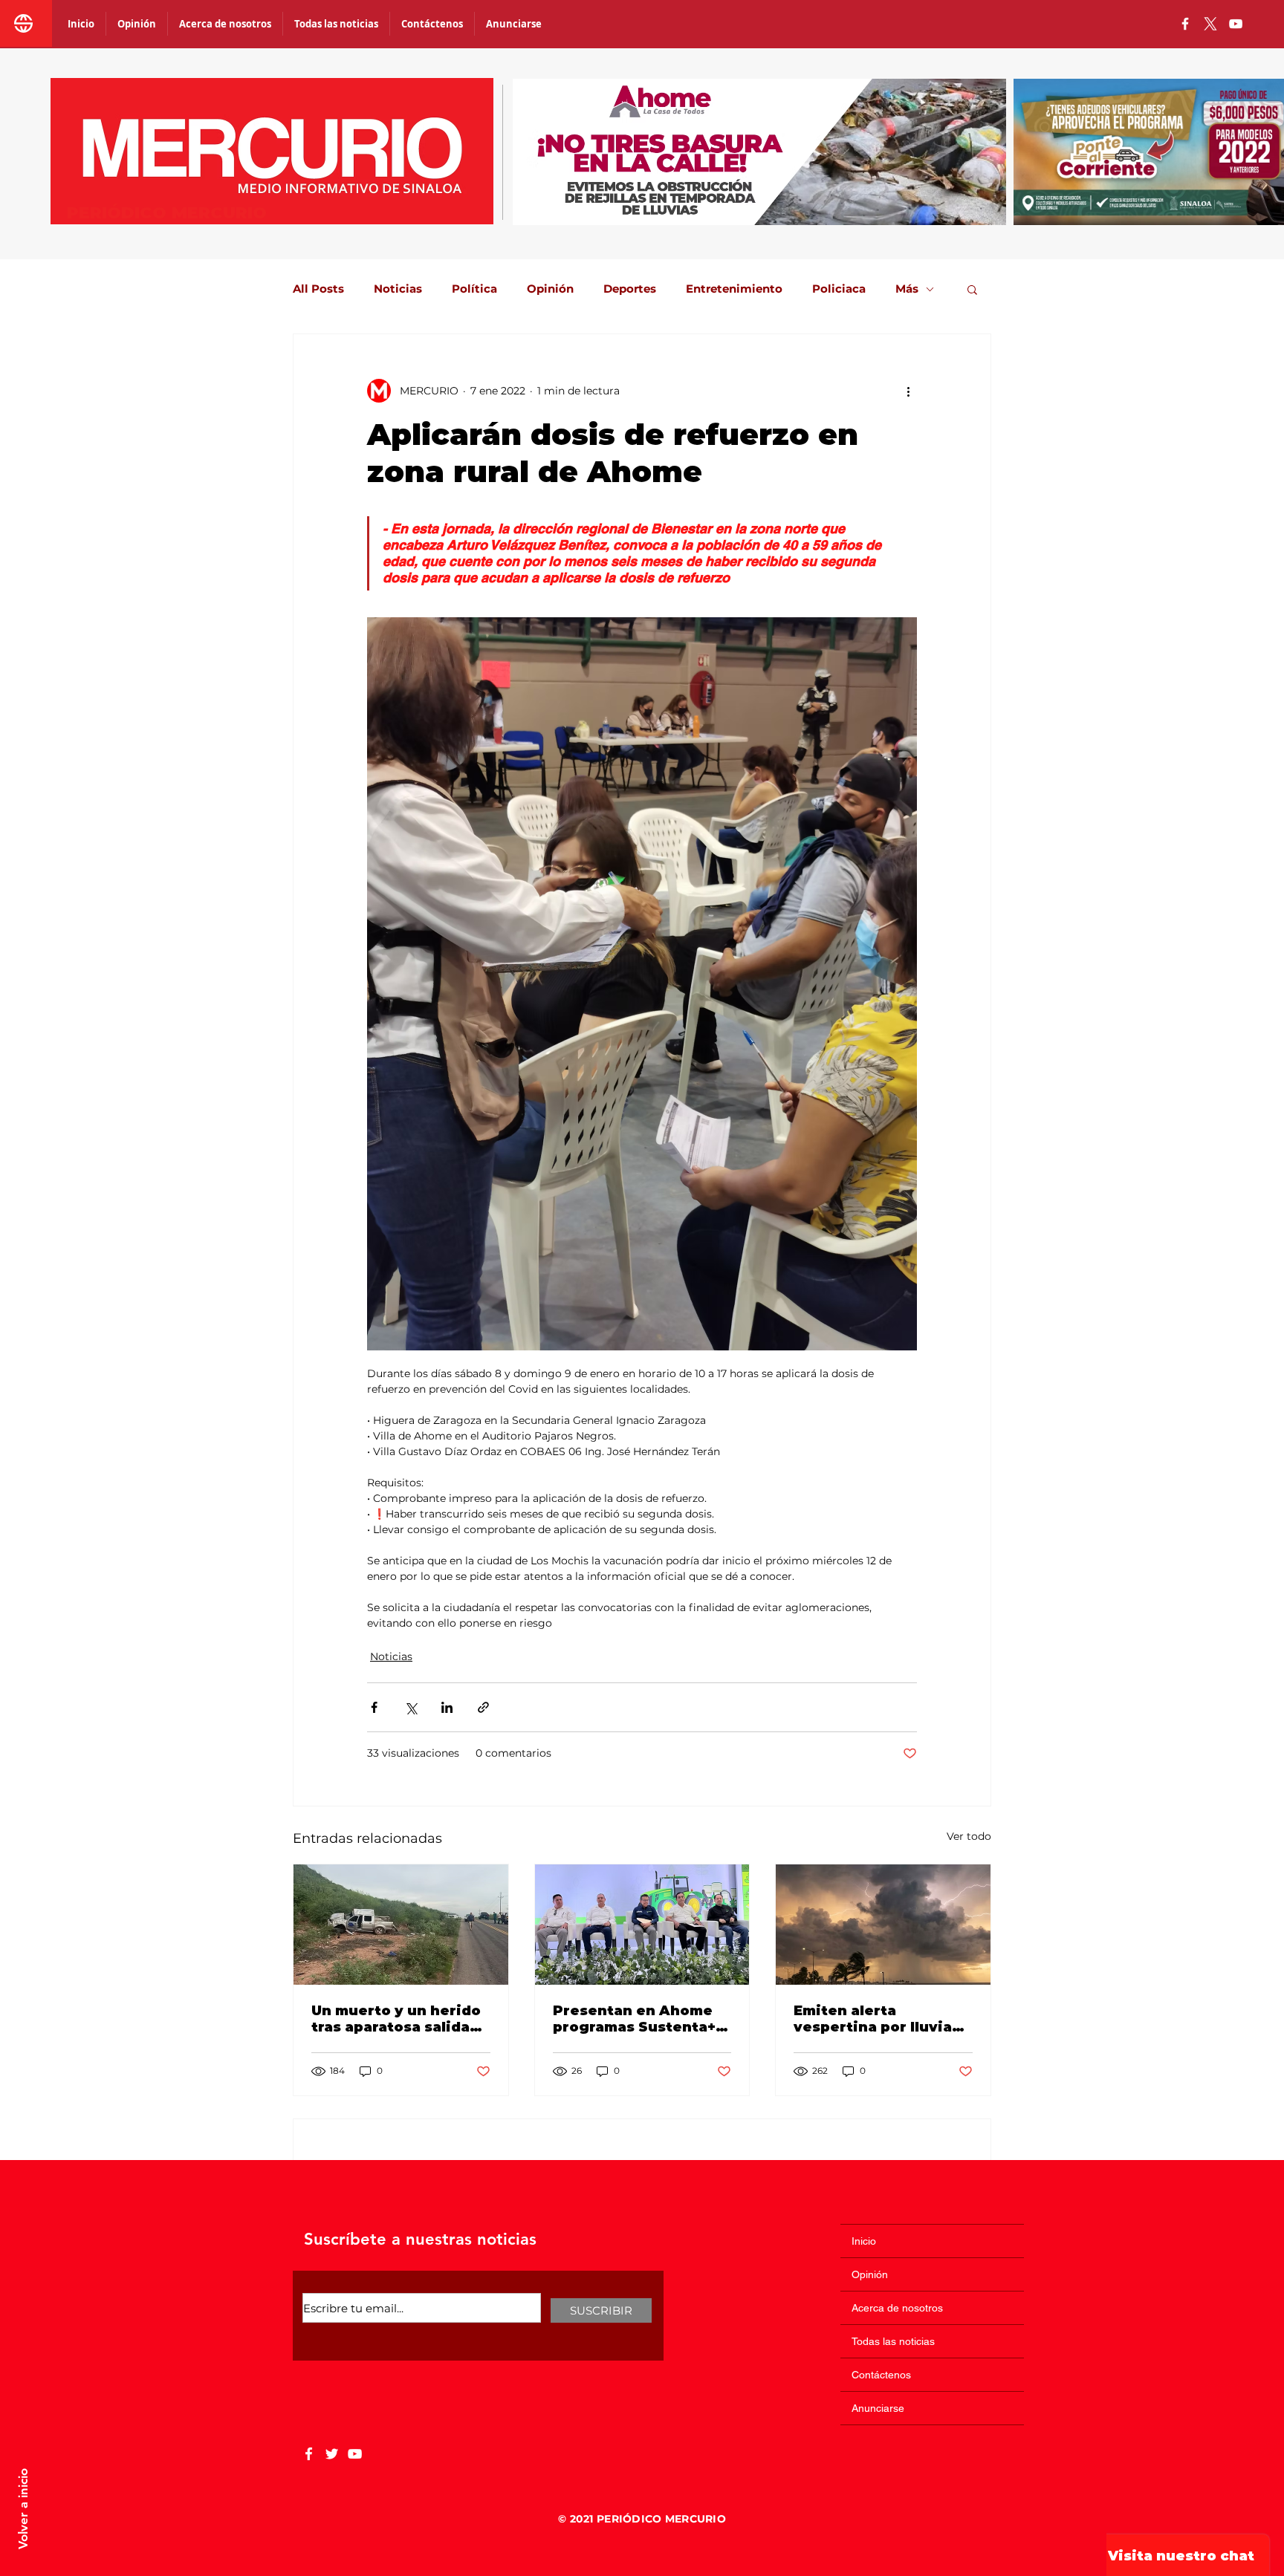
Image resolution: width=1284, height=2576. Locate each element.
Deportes (630, 289)
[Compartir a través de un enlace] (483, 1707)
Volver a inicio (23, 2509)
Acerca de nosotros (897, 2308)
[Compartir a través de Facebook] (374, 1707)
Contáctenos (881, 2375)
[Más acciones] (908, 391)
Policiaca (839, 289)
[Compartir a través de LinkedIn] (447, 1707)
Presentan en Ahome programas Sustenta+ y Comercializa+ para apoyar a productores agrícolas (641, 2019)
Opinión (550, 289)
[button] (972, 289)
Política (474, 289)
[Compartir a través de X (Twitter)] (411, 1707)
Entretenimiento (734, 289)
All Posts (318, 289)
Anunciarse (878, 2408)
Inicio (864, 2241)
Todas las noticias (893, 2341)
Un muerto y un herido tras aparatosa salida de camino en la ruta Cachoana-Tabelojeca (396, 2019)
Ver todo (969, 1836)
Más (907, 289)
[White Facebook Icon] (309, 2454)
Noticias (398, 289)
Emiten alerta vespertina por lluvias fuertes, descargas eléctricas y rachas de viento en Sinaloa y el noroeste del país (877, 2019)
